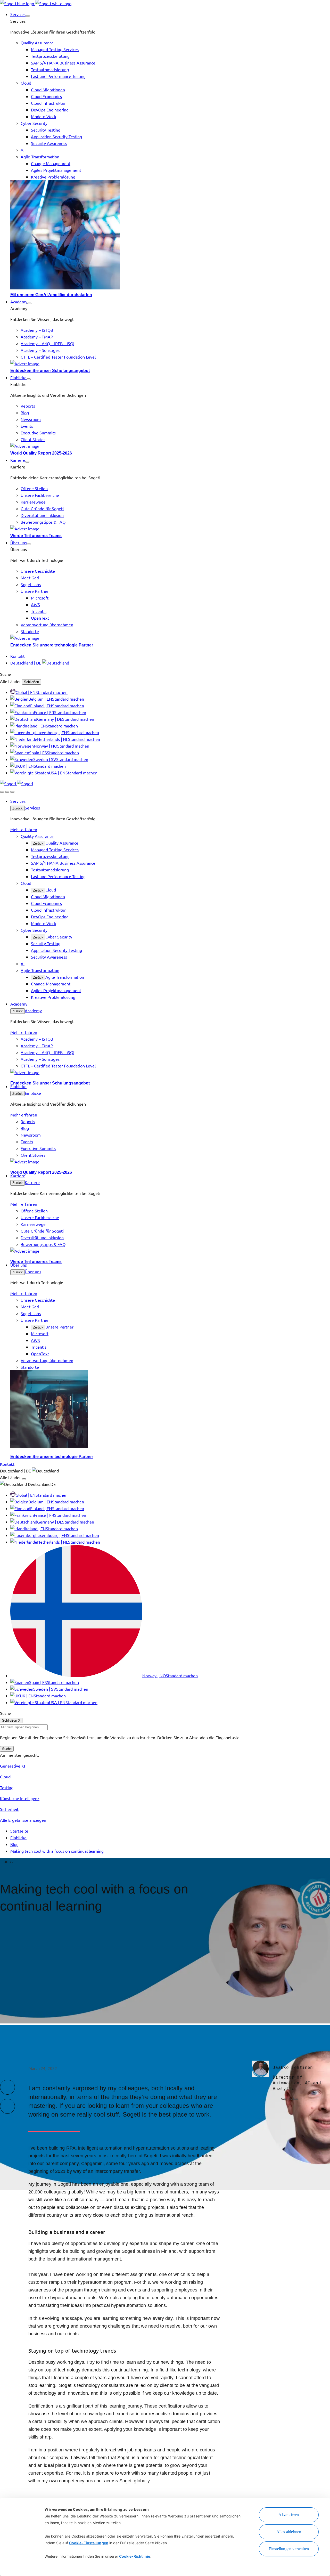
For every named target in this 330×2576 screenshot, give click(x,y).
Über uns (33, 1271)
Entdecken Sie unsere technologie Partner (52, 645)
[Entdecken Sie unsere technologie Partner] (170, 638)
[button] (28, 16)
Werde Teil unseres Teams (36, 536)
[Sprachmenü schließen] (24, 1479)
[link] (36, 3)
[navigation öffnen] (12, 792)
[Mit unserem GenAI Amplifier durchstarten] (170, 236)
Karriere (32, 1182)
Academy (33, 1010)
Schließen (31, 682)
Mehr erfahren (24, 829)
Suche (7, 1749)
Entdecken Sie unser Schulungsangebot (50, 371)
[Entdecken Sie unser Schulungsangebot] (170, 363)
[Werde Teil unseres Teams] (170, 529)
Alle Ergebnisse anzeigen (23, 1820)
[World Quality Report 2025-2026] (170, 446)
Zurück (18, 808)
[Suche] (2, 792)
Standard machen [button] (52, 692)
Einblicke (33, 1093)
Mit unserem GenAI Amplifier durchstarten (51, 295)
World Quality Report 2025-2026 (41, 453)
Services (32, 808)
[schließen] (7, 792)
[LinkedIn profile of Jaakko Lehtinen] (276, 2099)
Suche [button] (6, 674)
